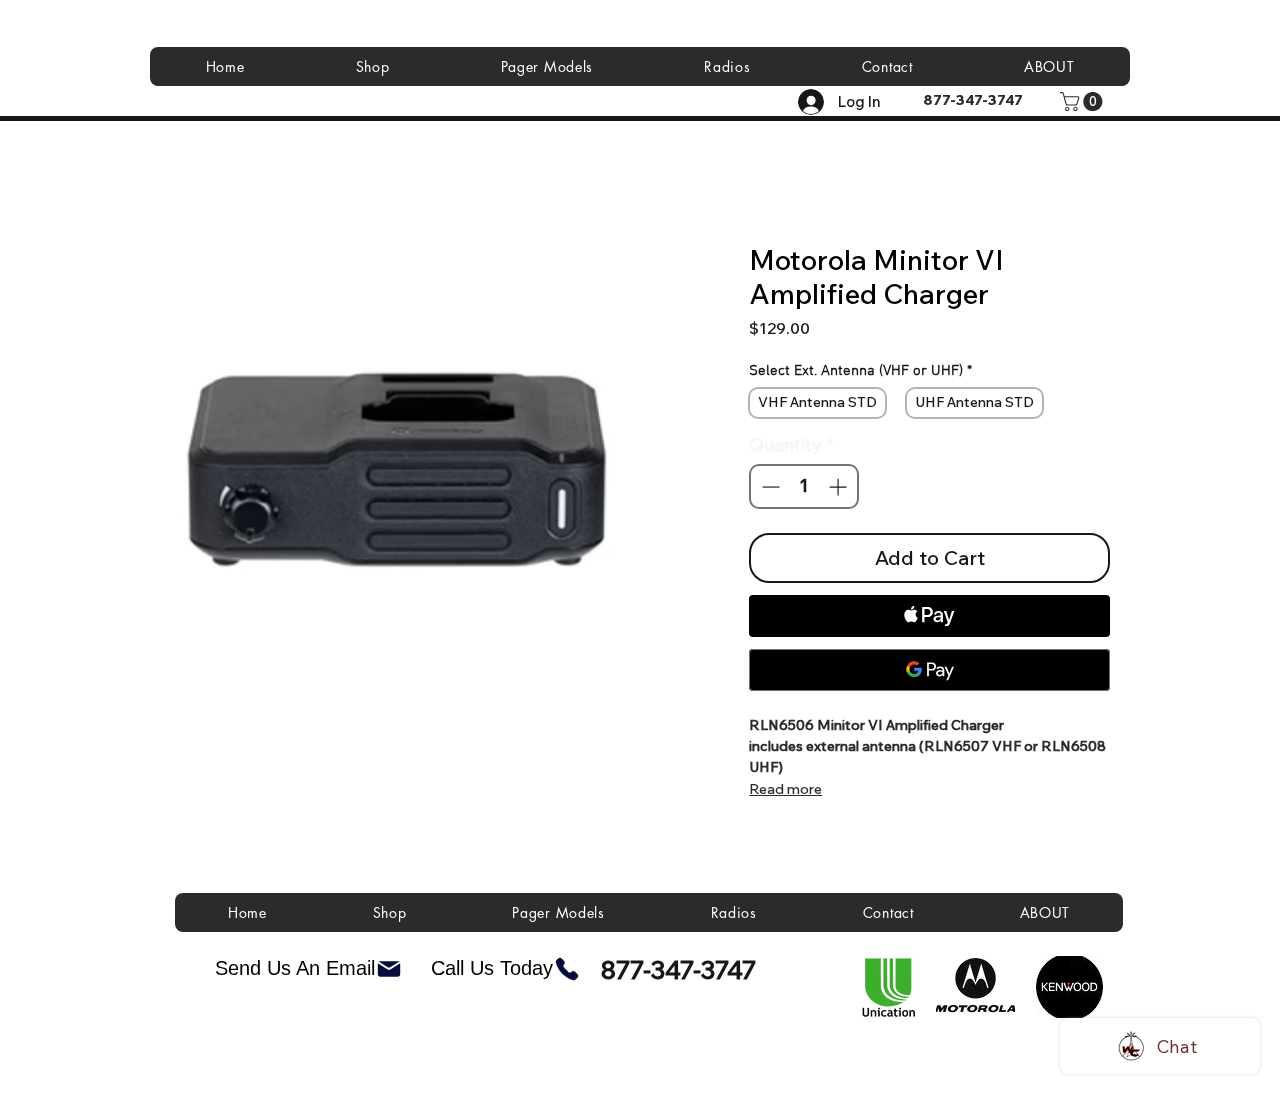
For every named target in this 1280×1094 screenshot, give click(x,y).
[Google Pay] (929, 670)
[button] (1083, 101)
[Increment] (839, 486)
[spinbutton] (803, 486)
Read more (785, 789)
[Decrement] (768, 486)
